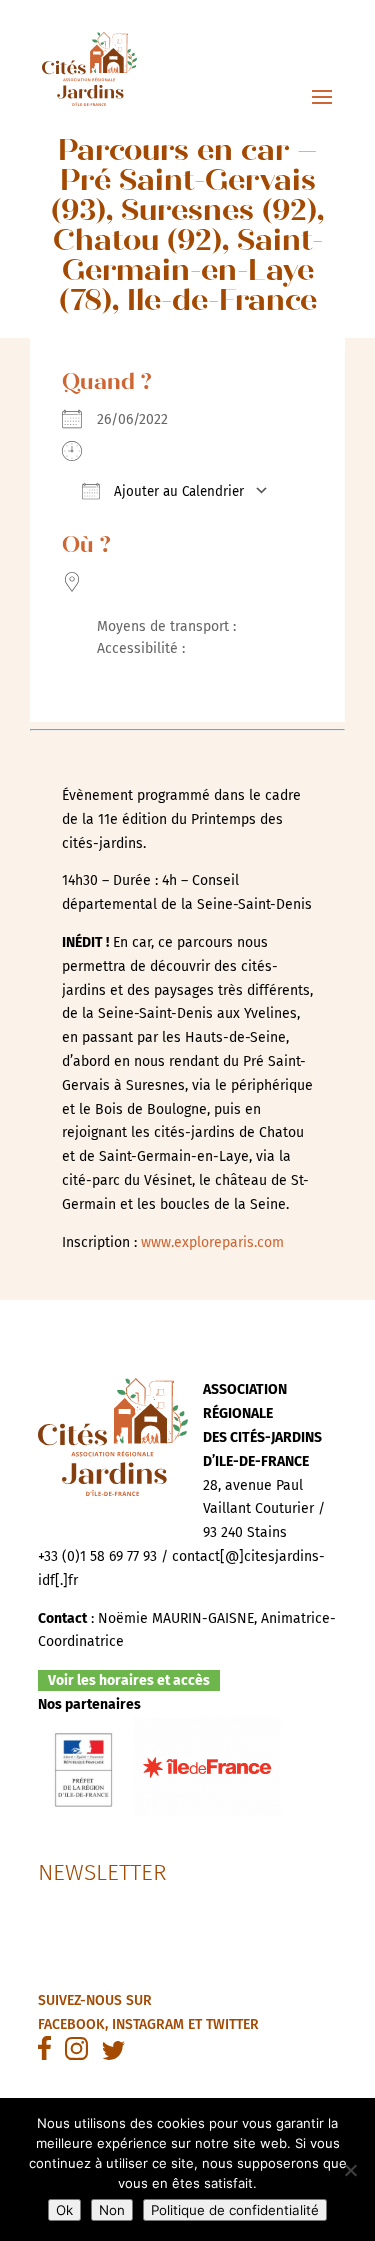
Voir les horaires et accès (129, 1680)
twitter (232, 2024)
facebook (71, 2024)
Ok (64, 2210)
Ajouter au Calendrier (177, 492)
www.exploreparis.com (212, 1242)
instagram (148, 2024)
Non (112, 2210)
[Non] (350, 2170)
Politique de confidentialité (235, 2210)
